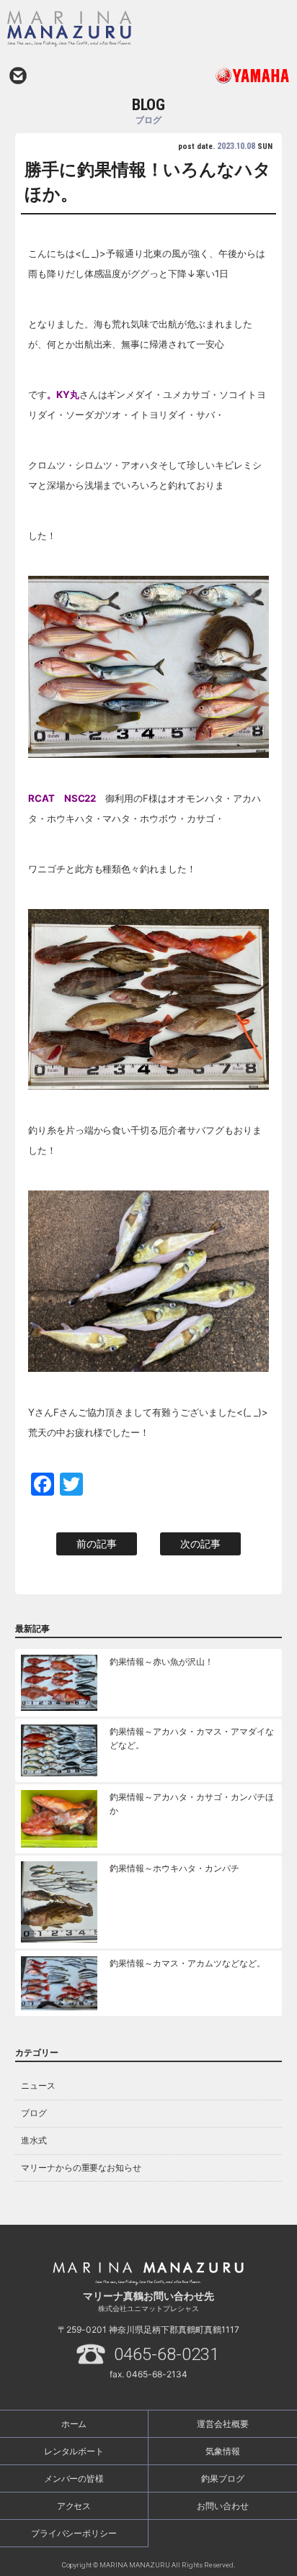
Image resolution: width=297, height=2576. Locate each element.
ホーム (74, 2424)
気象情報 (223, 2451)
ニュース (38, 2085)
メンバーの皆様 (74, 2478)
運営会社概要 (223, 2424)
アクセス (74, 2506)
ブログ (34, 2113)
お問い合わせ (18, 76)
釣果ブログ (223, 2478)
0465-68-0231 (167, 2354)
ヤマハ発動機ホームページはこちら (219, 76)
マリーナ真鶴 (111, 29)
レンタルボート (74, 2451)
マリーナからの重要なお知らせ (81, 2168)
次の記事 (200, 1544)
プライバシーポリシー (74, 2533)
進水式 (34, 2140)
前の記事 (97, 1544)
